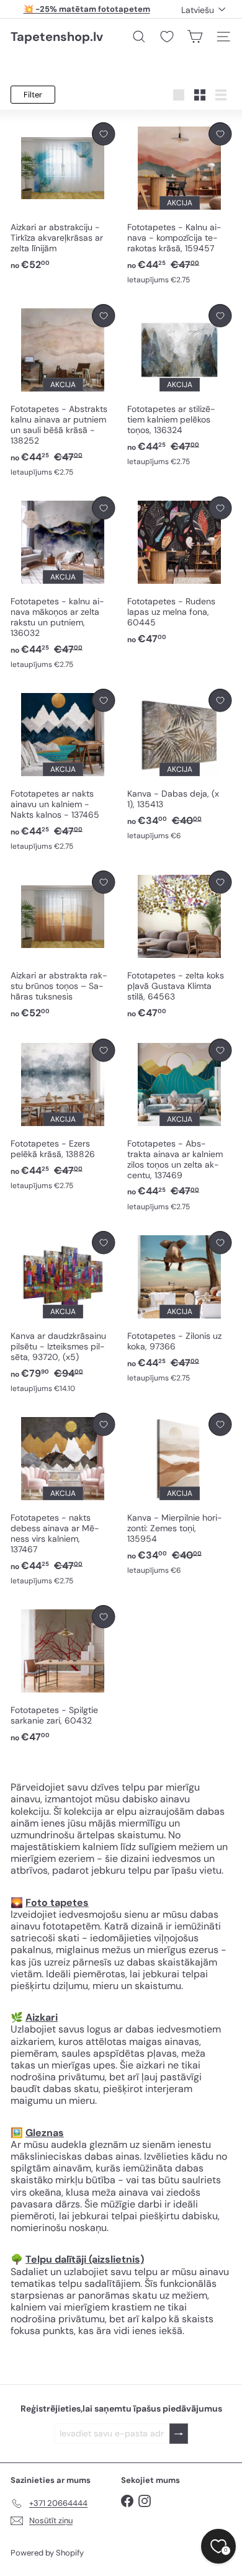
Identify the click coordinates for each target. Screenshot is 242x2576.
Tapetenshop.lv (57, 37)
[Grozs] (195, 37)
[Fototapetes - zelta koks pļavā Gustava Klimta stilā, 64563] (179, 945)
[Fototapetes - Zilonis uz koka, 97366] (179, 1307)
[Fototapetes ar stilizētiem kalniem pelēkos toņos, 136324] (179, 386)
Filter (33, 95)
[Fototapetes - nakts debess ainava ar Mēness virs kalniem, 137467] (63, 1500)
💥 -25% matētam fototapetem (87, 9)
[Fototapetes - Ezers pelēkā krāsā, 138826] (63, 1115)
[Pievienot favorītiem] (103, 134)
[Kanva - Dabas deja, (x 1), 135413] (179, 765)
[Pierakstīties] (179, 2434)
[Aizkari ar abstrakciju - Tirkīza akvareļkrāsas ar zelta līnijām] (63, 197)
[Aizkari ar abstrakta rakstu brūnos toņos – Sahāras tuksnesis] (63, 945)
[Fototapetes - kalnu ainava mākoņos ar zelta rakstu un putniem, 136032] (63, 583)
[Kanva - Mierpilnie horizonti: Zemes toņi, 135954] (179, 1494)
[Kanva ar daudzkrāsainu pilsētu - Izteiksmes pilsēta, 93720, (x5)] (63, 1313)
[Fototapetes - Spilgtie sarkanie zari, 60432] (63, 1675)
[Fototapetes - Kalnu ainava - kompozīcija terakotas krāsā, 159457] (179, 204)
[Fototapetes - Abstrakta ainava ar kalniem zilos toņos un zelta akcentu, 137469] (179, 1125)
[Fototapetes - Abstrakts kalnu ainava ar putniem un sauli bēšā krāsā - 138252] (63, 391)
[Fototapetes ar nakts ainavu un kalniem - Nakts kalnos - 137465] (63, 770)
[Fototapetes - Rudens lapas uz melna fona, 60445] (179, 571)
